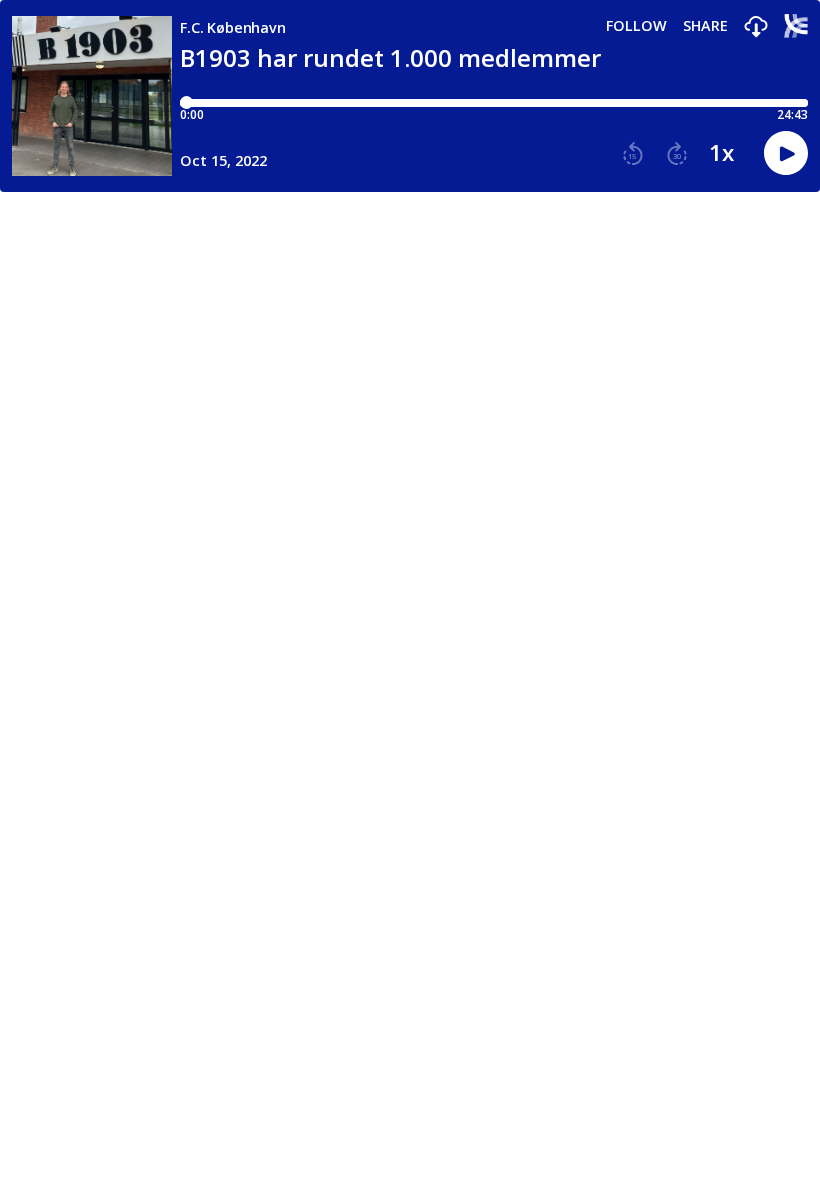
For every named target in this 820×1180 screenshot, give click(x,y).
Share (705, 26)
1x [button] (721, 153)
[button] (756, 27)
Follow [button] (636, 26)
